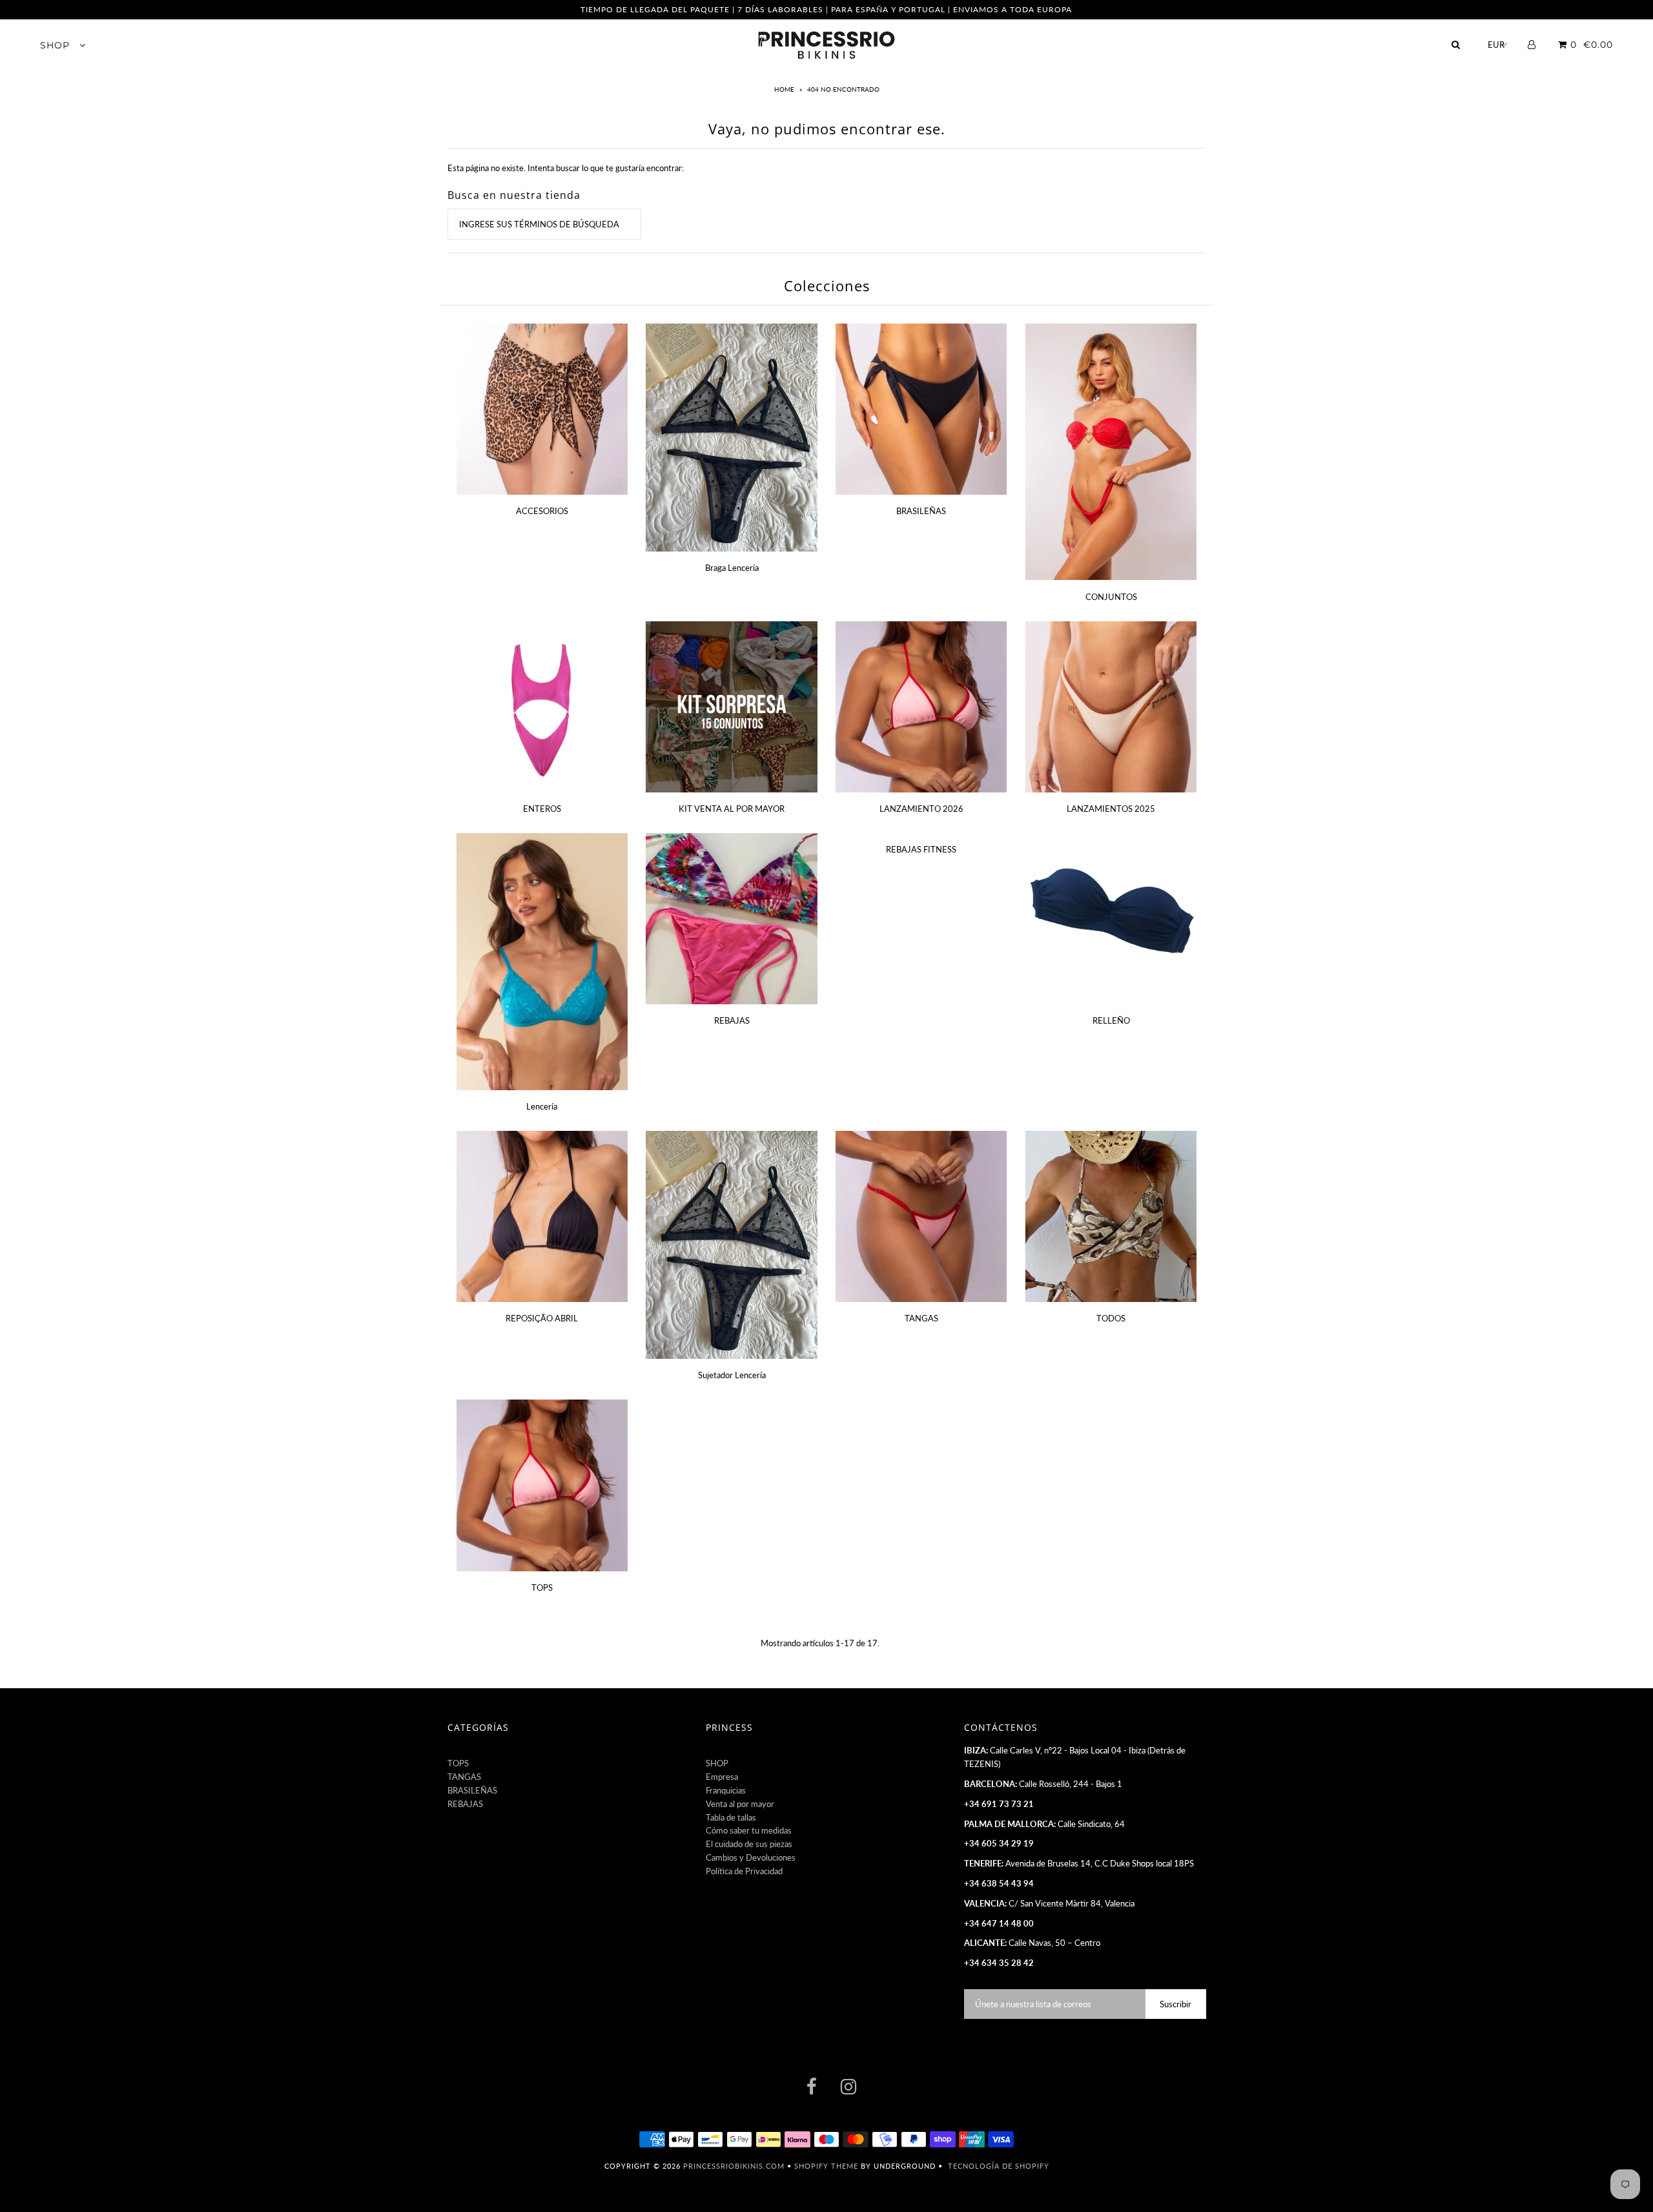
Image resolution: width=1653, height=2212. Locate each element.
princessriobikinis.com (734, 2166)
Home (785, 89)
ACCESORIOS (542, 511)
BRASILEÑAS (921, 511)
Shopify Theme (826, 2166)
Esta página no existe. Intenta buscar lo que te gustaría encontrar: (566, 168)
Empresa (722, 1777)
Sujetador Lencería (732, 1375)
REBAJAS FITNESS (921, 849)
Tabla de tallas (731, 1817)
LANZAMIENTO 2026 (921, 809)
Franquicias (726, 1790)
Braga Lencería (732, 568)
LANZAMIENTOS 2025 (1111, 809)
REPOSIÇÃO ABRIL (542, 1318)
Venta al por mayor (740, 1804)
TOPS (542, 1587)
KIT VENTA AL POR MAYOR (732, 809)
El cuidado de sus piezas (749, 1844)
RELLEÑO (1111, 1020)
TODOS (1111, 1318)
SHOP (56, 45)
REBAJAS (732, 1020)
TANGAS (921, 1318)
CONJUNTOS (1111, 597)
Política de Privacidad (744, 1871)
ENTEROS (542, 809)
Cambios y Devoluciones (751, 1857)
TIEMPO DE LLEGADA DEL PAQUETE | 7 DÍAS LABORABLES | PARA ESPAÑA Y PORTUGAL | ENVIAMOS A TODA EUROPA (826, 9)
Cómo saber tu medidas (749, 1830)
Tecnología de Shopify (999, 2166)
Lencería (542, 1106)
